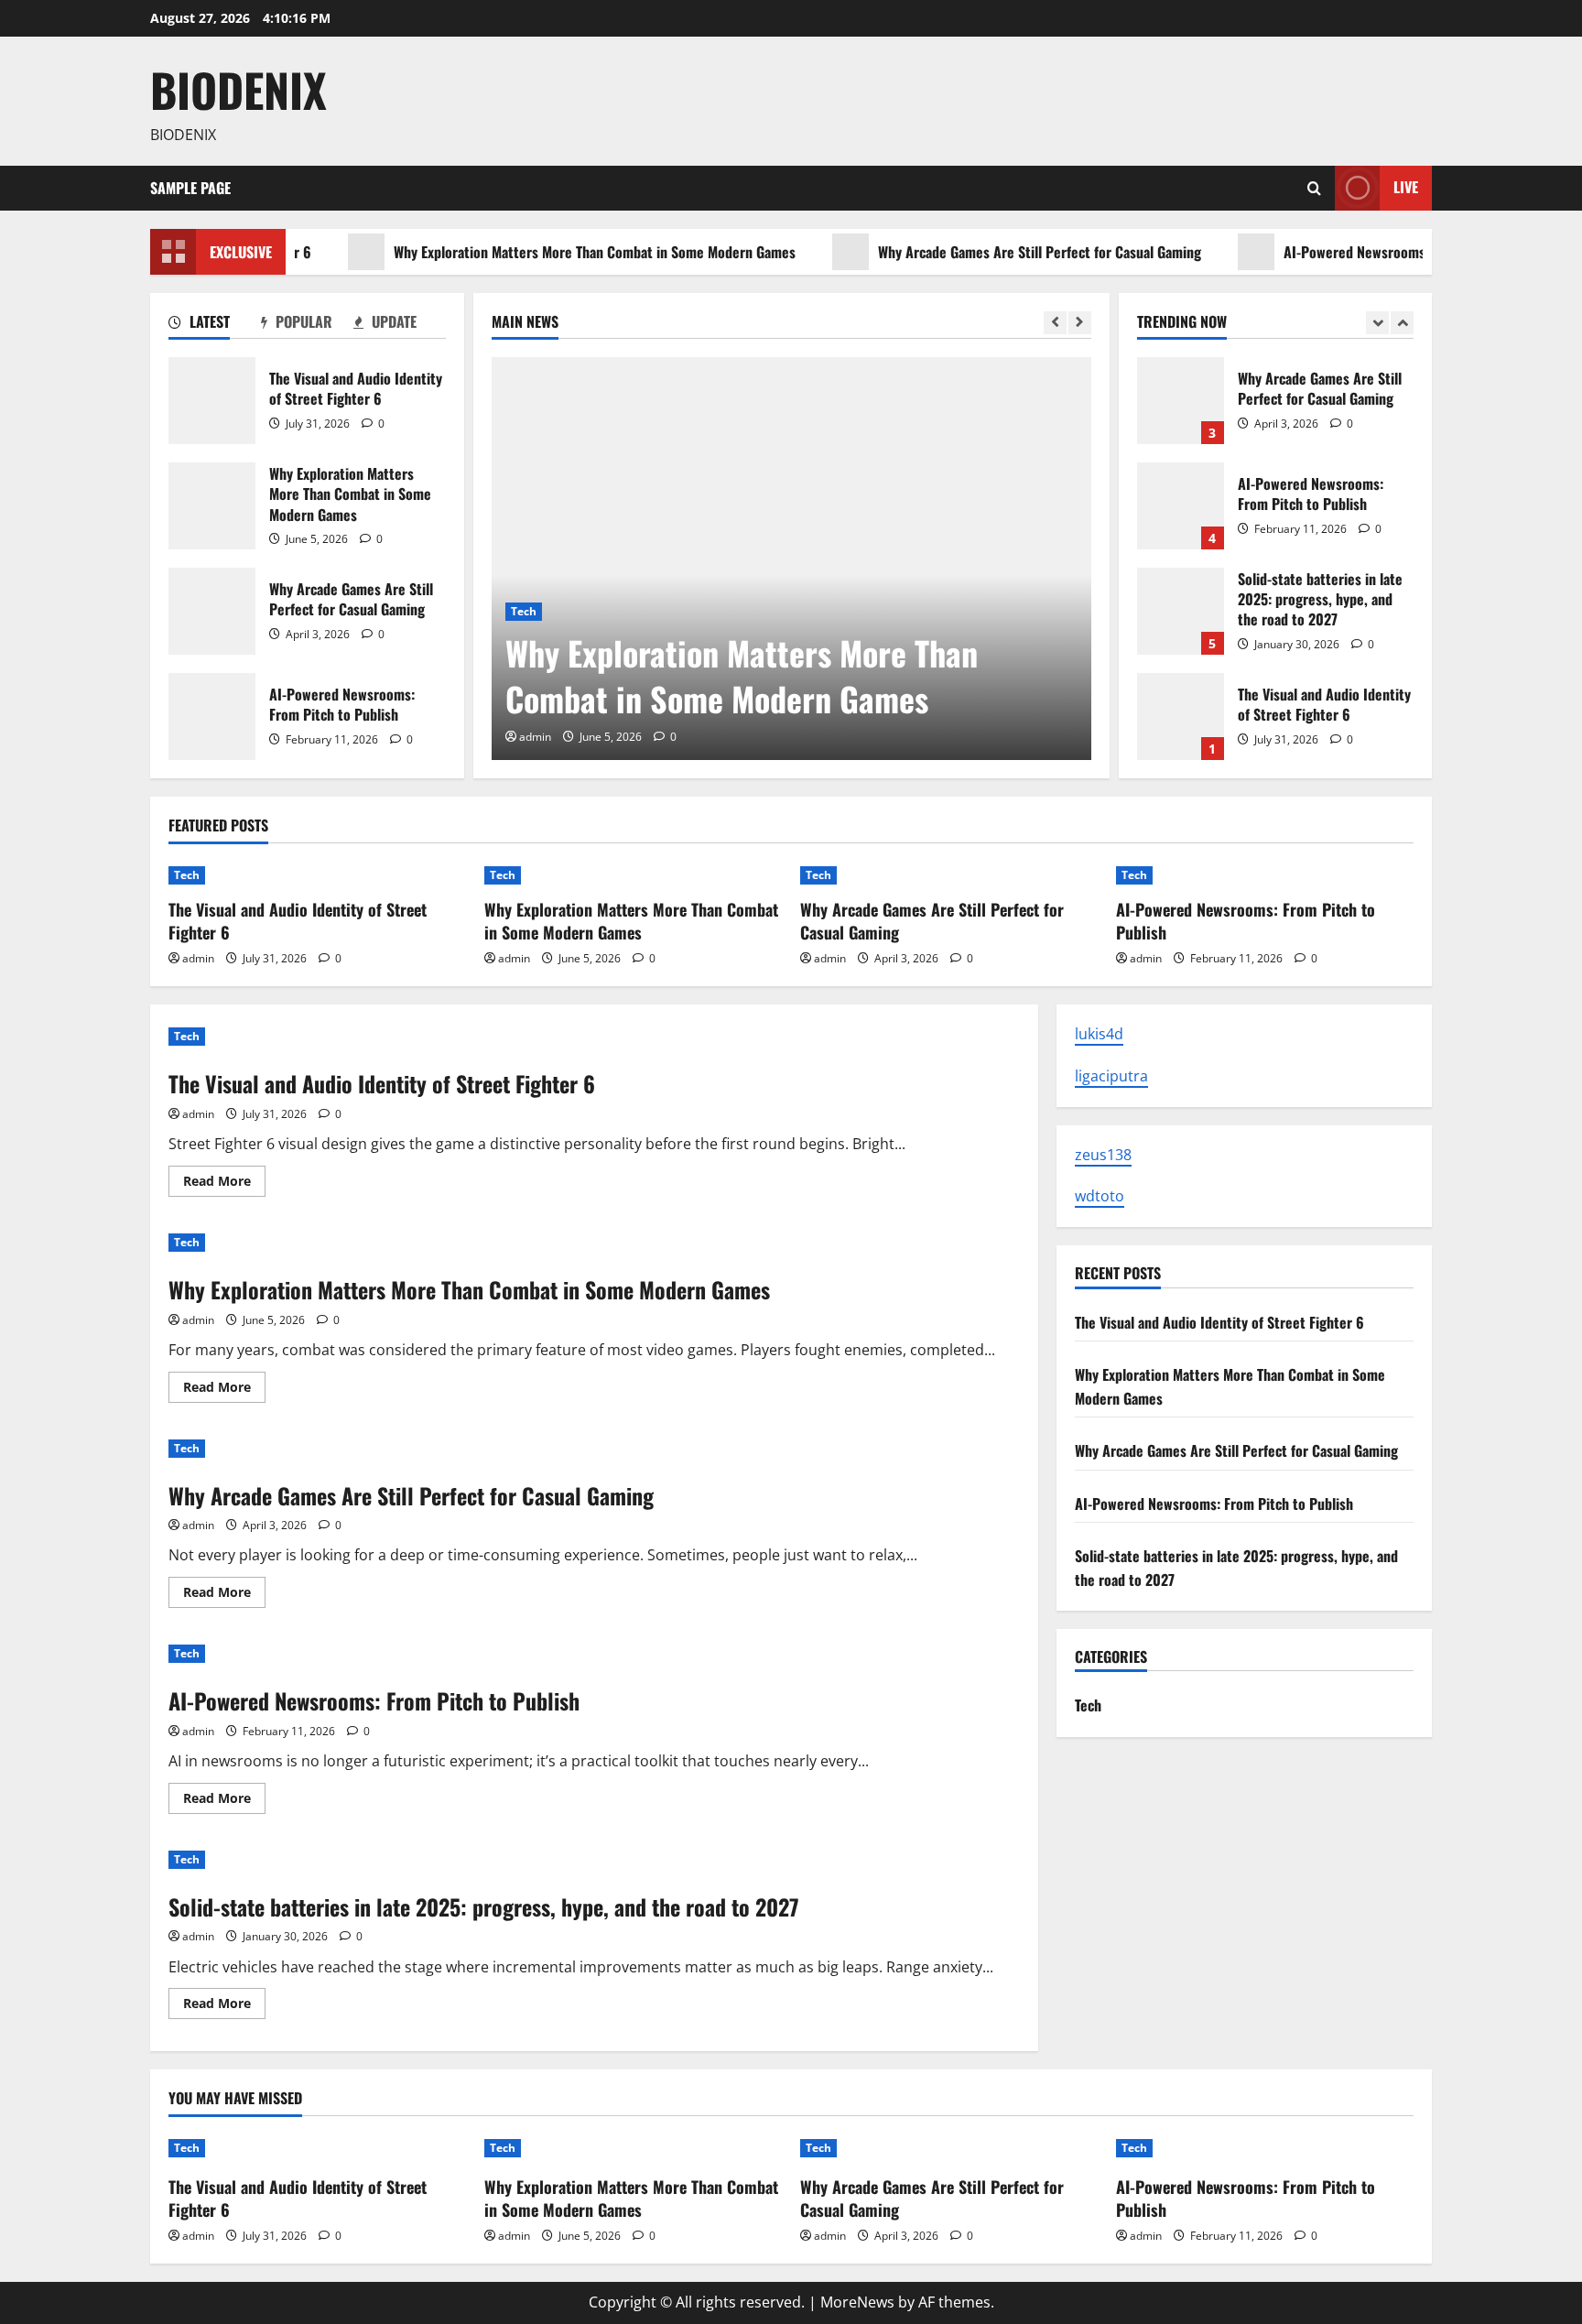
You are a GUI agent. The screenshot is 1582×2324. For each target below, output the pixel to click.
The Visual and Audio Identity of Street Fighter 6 (212, 401)
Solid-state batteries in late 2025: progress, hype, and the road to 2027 (1181, 611)
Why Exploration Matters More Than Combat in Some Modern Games (549, 252)
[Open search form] (1314, 188)
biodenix (238, 89)
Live (1406, 187)
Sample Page (190, 188)
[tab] (215, 325)
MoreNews (857, 2302)
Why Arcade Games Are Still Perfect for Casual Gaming (994, 252)
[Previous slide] (1055, 323)
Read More (224, 1184)
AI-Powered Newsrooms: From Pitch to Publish (1377, 252)
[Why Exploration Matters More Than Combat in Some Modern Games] (791, 559)
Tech (524, 611)
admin (535, 737)
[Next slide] (1080, 323)
